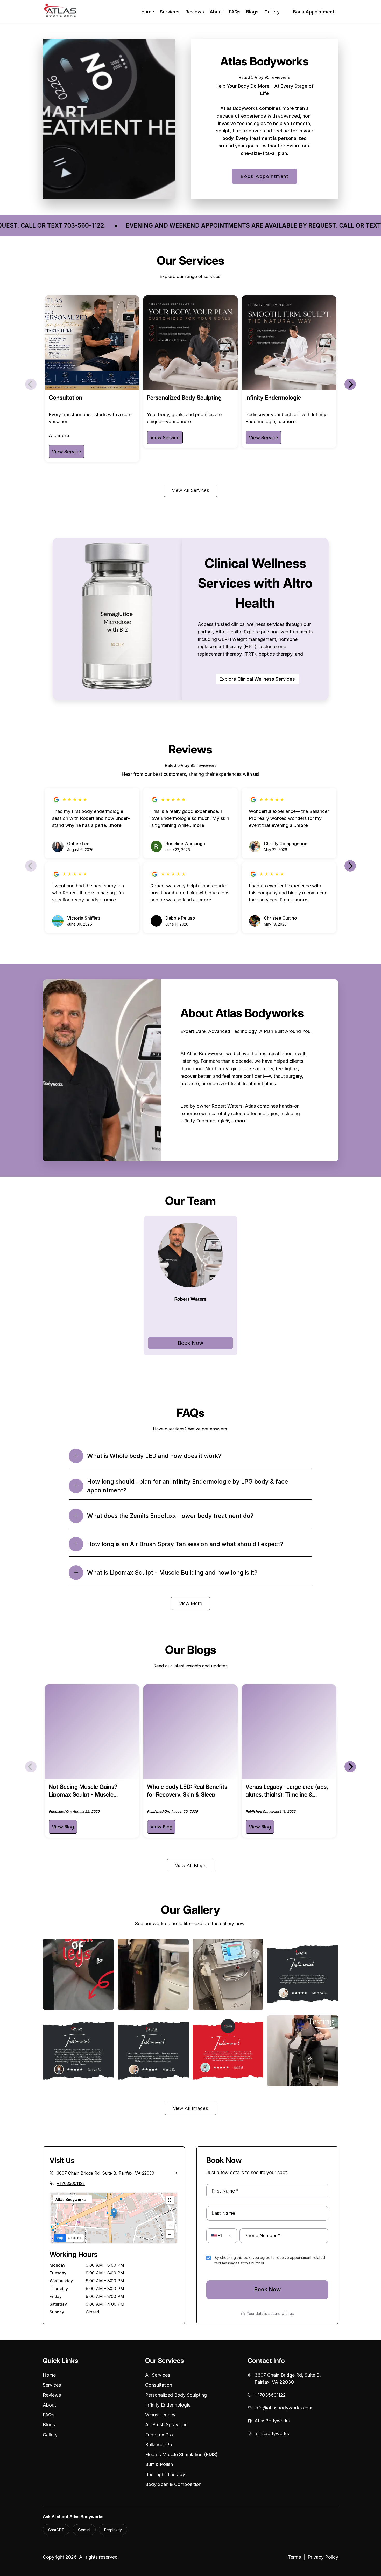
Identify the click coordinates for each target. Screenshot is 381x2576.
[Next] (350, 384)
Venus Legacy (160, 2415)
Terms (294, 2557)
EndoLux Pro (159, 2435)
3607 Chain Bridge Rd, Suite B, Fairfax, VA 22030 (288, 2379)
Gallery (272, 12)
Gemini (84, 2530)
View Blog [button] (63, 1827)
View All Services (190, 490)
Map (60, 2238)
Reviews (195, 12)
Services (170, 12)
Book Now (190, 1343)
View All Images (190, 2108)
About (216, 12)
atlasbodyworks (272, 2433)
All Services (158, 2375)
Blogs (252, 12)
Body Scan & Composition (173, 2484)
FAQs (235, 12)
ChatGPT (56, 2530)
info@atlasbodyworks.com (283, 2408)
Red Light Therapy (165, 2474)
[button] (114, 2213)
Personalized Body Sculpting (176, 2395)
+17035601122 (71, 2183)
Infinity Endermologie (168, 2405)
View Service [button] (66, 452)
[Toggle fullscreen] (170, 2200)
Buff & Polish (159, 2464)
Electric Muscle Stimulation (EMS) (181, 2454)
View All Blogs (191, 1865)
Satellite (75, 2238)
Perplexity (113, 2530)
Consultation (159, 2385)
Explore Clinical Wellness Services (257, 679)
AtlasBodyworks (272, 2421)
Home (148, 12)
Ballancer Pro (159, 2445)
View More (191, 1603)
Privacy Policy (323, 2557)
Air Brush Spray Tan (166, 2425)
